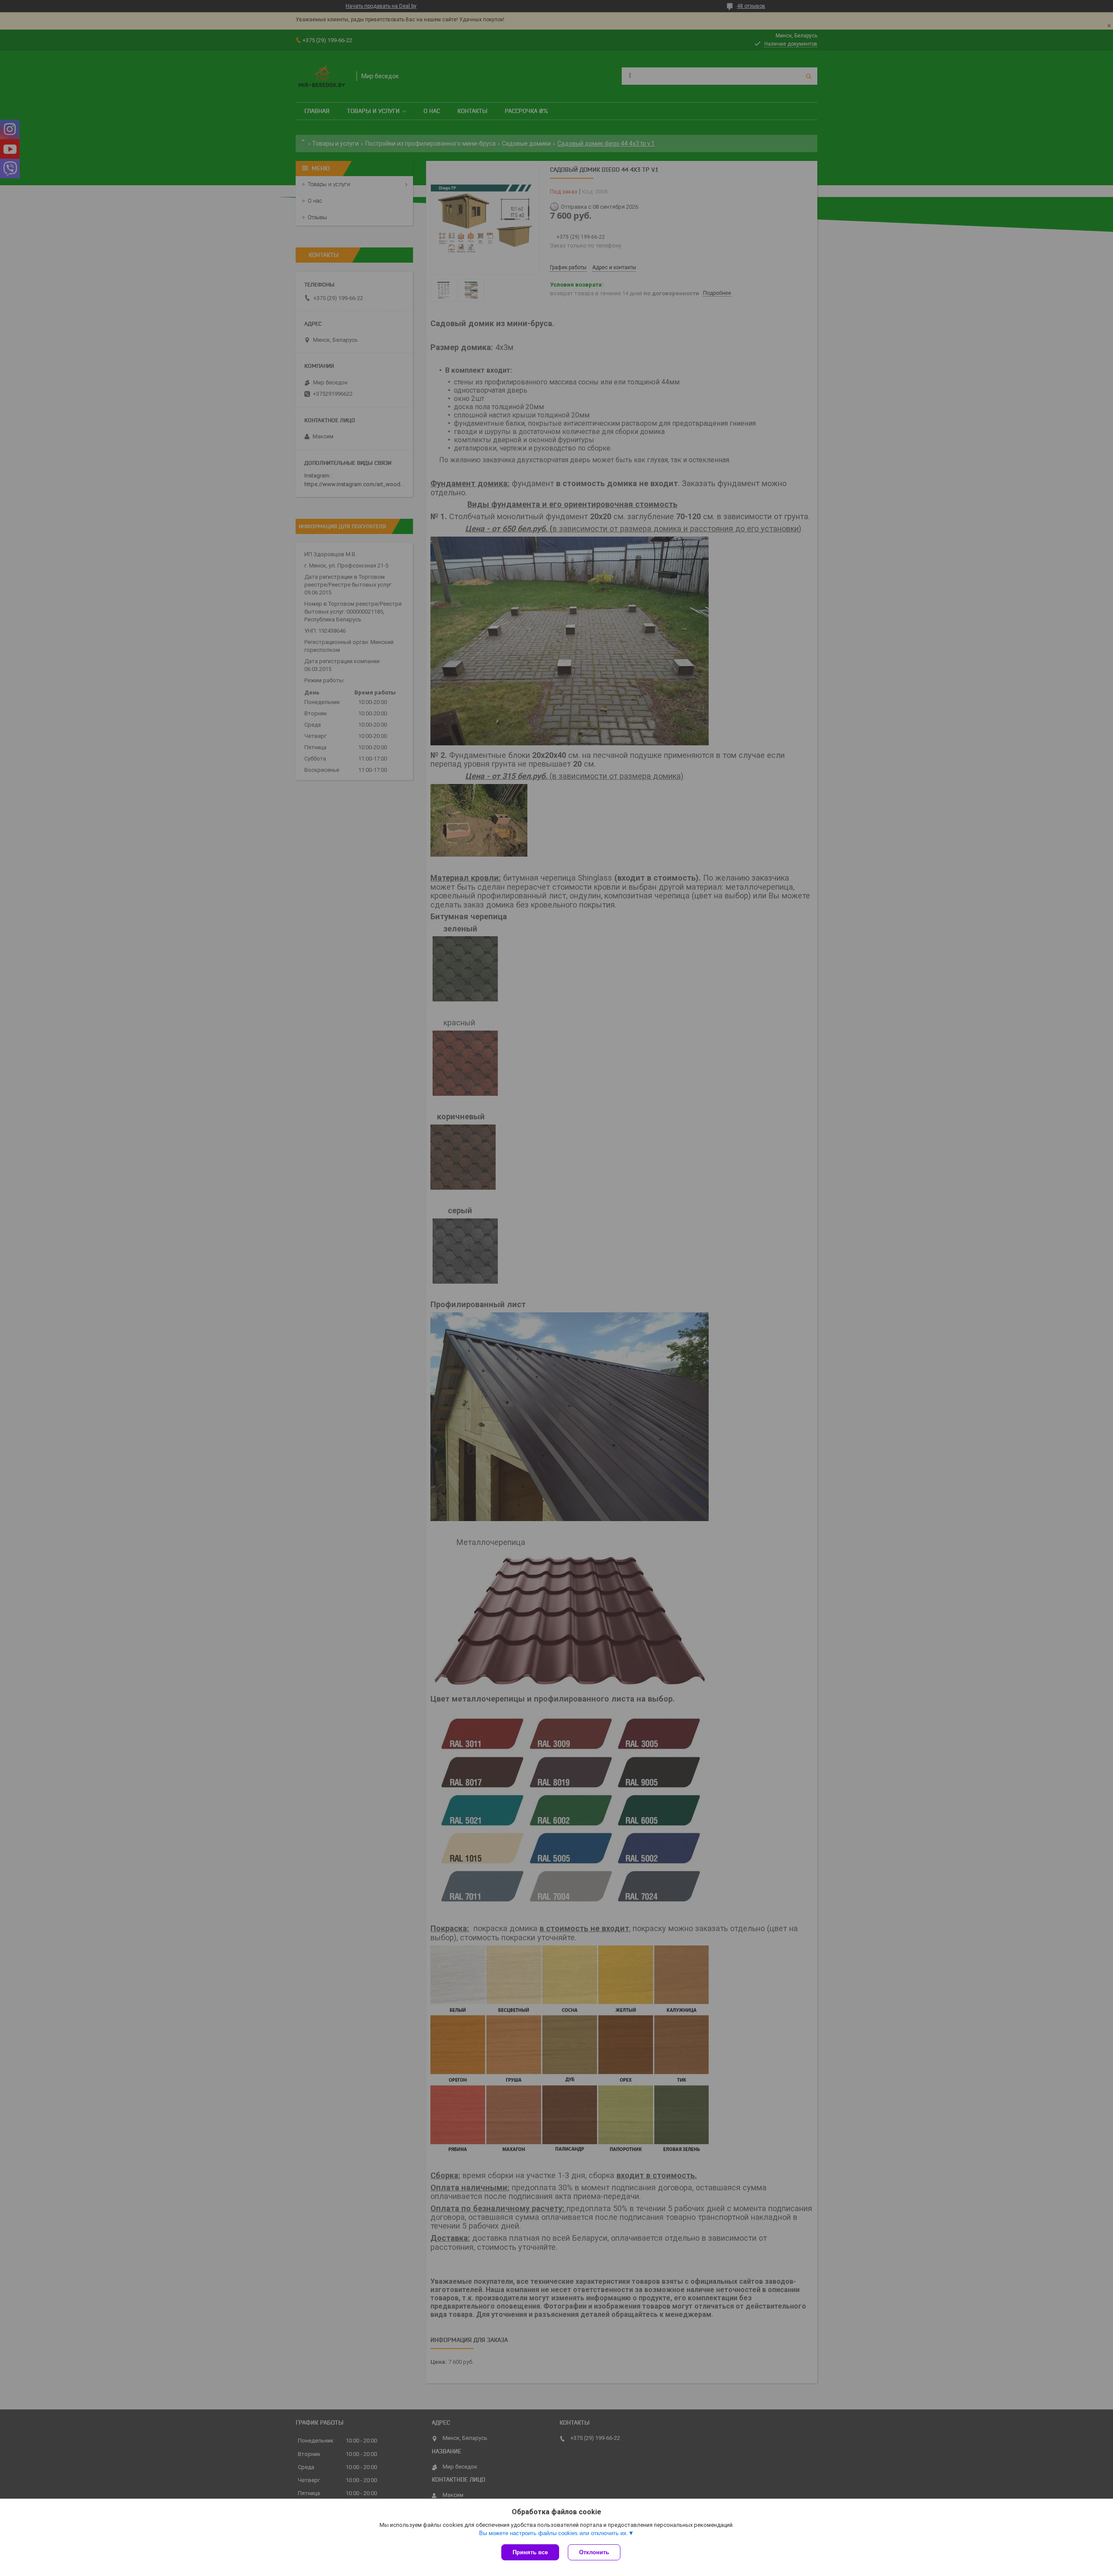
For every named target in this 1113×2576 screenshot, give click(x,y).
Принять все (530, 2552)
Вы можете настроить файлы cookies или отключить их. (554, 2533)
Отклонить (594, 2552)
